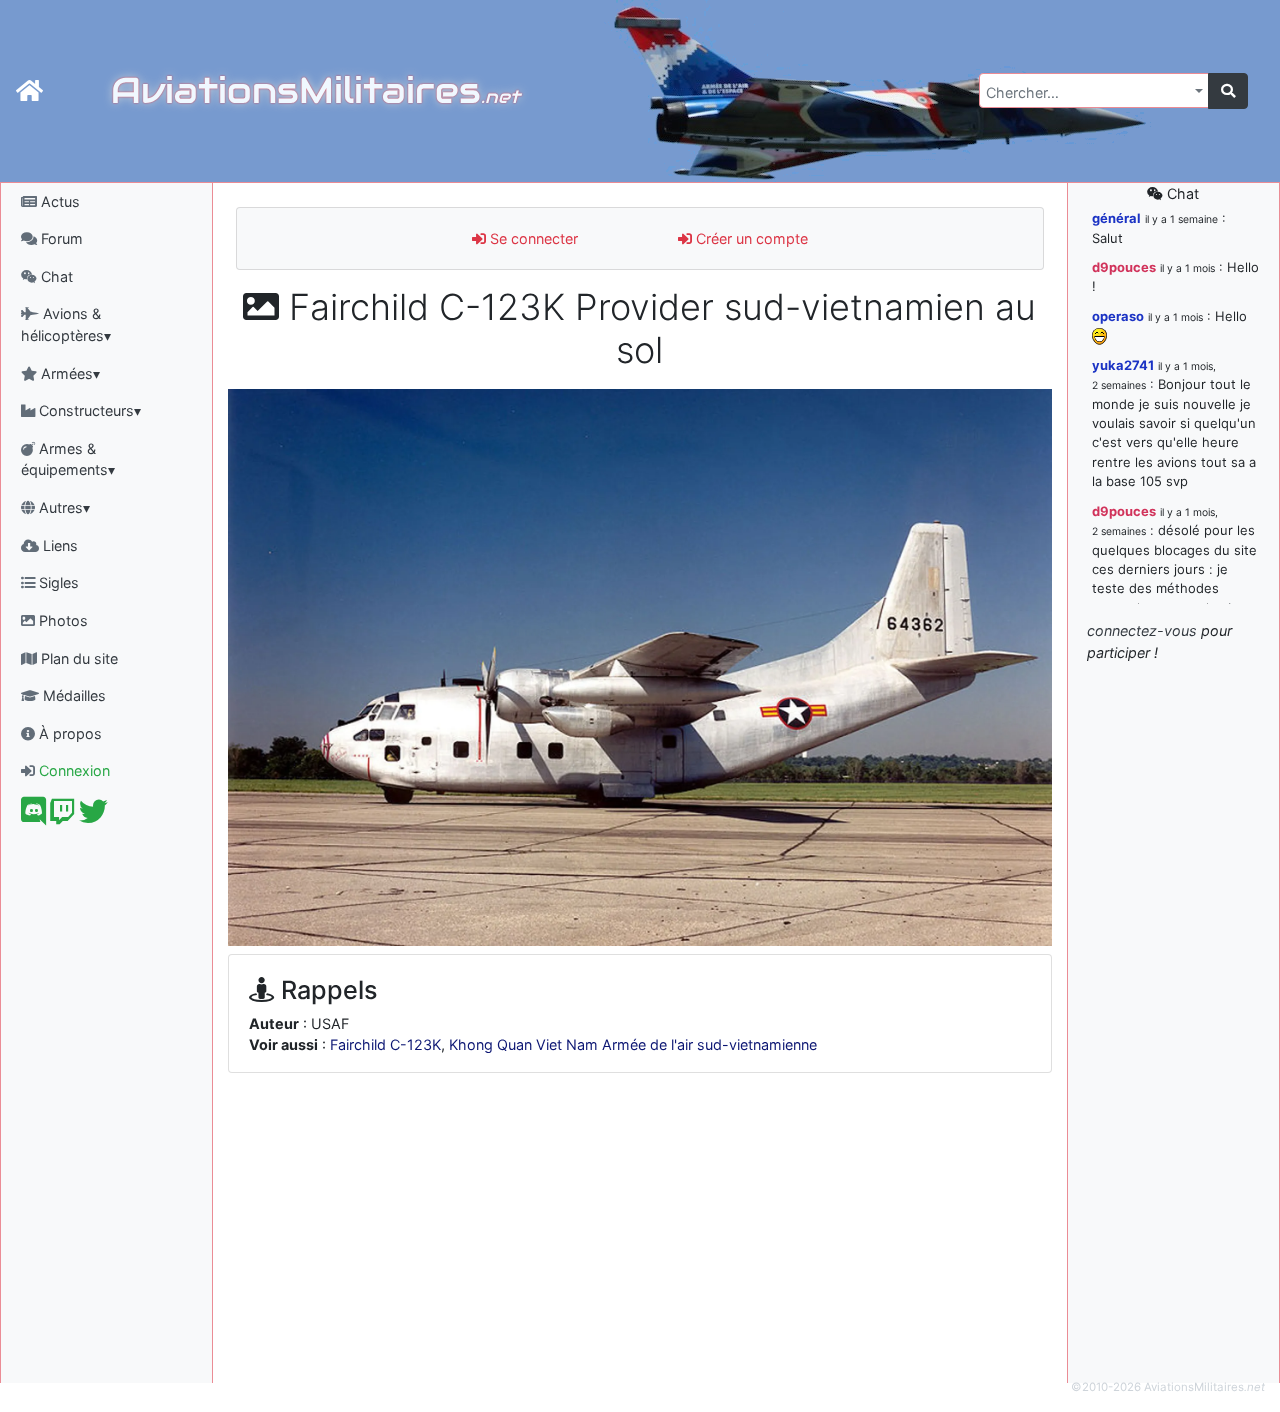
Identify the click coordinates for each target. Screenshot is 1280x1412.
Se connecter (532, 238)
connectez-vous (1142, 630)
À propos (68, 733)
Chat (55, 276)
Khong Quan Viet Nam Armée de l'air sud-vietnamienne (633, 1044)
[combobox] (1094, 90)
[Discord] (33, 816)
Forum (60, 238)
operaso (1118, 316)
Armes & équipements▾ (68, 459)
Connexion (72, 770)
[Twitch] (62, 816)
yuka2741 (1123, 365)
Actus (58, 201)
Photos (61, 620)
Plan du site (77, 658)
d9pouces (1124, 267)
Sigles (57, 582)
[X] (93, 816)
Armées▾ (68, 373)
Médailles (72, 695)
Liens (58, 545)
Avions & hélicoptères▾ (66, 324)
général (1116, 218)
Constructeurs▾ (88, 410)
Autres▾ (62, 507)
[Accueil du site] (29, 91)
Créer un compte (750, 238)
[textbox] (1088, 93)
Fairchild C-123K (385, 1044)
